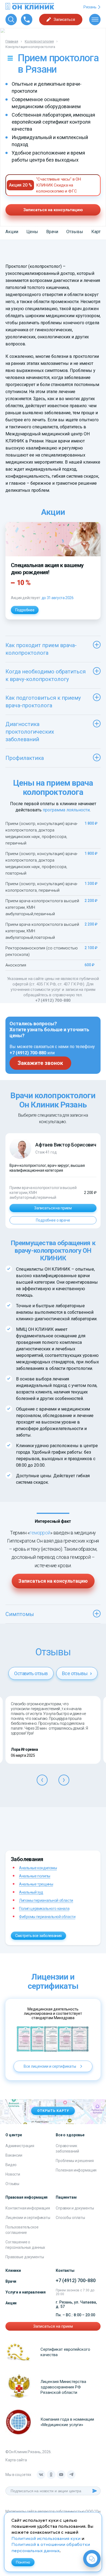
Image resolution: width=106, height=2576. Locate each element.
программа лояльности (66, 810)
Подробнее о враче (53, 1220)
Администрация (20, 2146)
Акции (12, 232)
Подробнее (25, 610)
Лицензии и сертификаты (28, 2218)
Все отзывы (75, 1673)
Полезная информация (76, 2170)
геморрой (40, 1533)
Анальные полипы (35, 1876)
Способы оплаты (70, 2218)
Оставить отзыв (31, 1673)
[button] (42, 1780)
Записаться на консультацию (53, 210)
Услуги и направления (26, 2292)
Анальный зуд (31, 1892)
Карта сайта (16, 2460)
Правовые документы (25, 2257)
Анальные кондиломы (38, 1868)
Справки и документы (75, 2208)
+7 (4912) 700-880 (53, 1000)
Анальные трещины (36, 1884)
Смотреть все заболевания (38, 1936)
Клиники (13, 2270)
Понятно (23, 2562)
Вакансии (14, 2155)
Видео (11, 2165)
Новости (13, 2174)
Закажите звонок (40, 1063)
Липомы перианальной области (46, 1900)
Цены (32, 232)
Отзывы (75, 232)
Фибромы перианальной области (47, 1917)
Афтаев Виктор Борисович (66, 1145)
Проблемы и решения (75, 2161)
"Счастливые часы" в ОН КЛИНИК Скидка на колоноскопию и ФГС (59, 185)
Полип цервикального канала (44, 1909)
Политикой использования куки (46, 2539)
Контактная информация (28, 2208)
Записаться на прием (53, 1208)
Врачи (52, 232)
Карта (97, 232)
